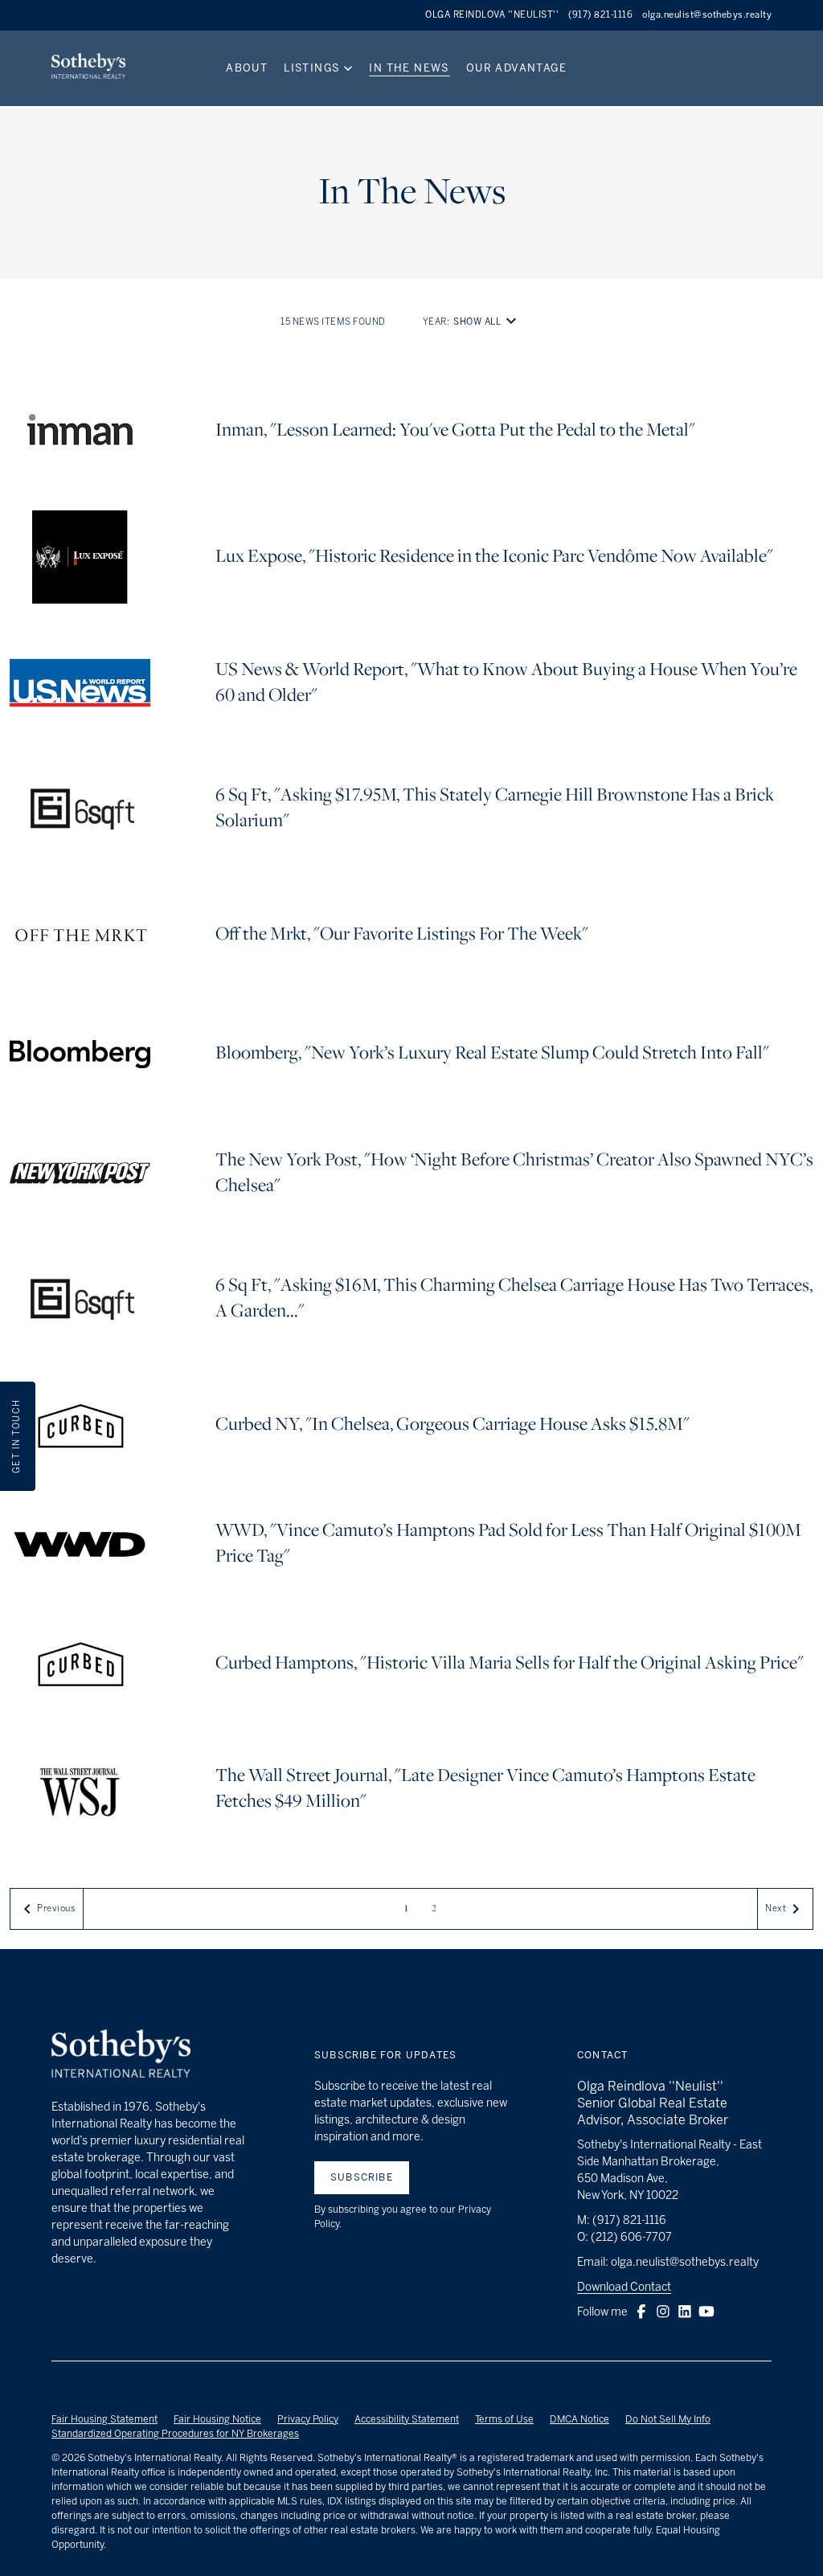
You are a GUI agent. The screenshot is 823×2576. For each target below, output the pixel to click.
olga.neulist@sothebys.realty (707, 15)
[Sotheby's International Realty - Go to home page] (121, 2056)
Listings (312, 68)
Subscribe (362, 2177)
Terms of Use (504, 2419)
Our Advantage (516, 68)
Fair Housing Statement (104, 2419)
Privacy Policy (308, 2419)
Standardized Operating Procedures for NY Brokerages (175, 2434)
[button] (641, 2312)
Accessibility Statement (407, 2419)
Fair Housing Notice (217, 2419)
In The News (409, 68)
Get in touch (16, 1436)
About (247, 68)
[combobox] (488, 322)
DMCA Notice (579, 2419)
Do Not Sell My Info (668, 2419)
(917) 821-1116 (600, 15)
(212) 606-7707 (631, 2237)
